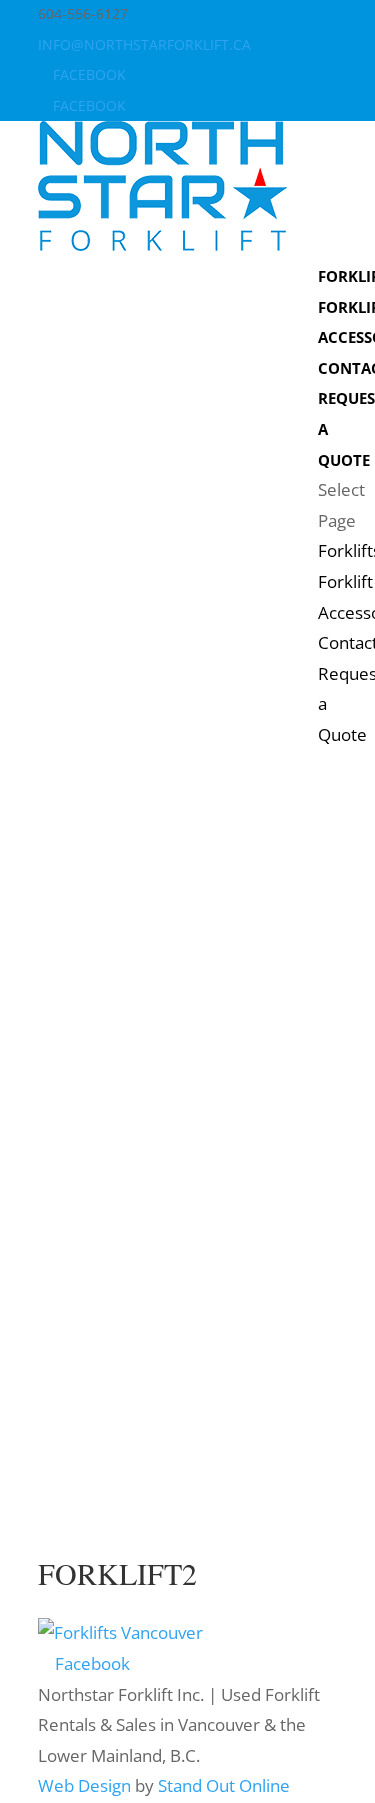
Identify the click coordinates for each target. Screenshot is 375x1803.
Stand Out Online (224, 1785)
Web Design (84, 1785)
